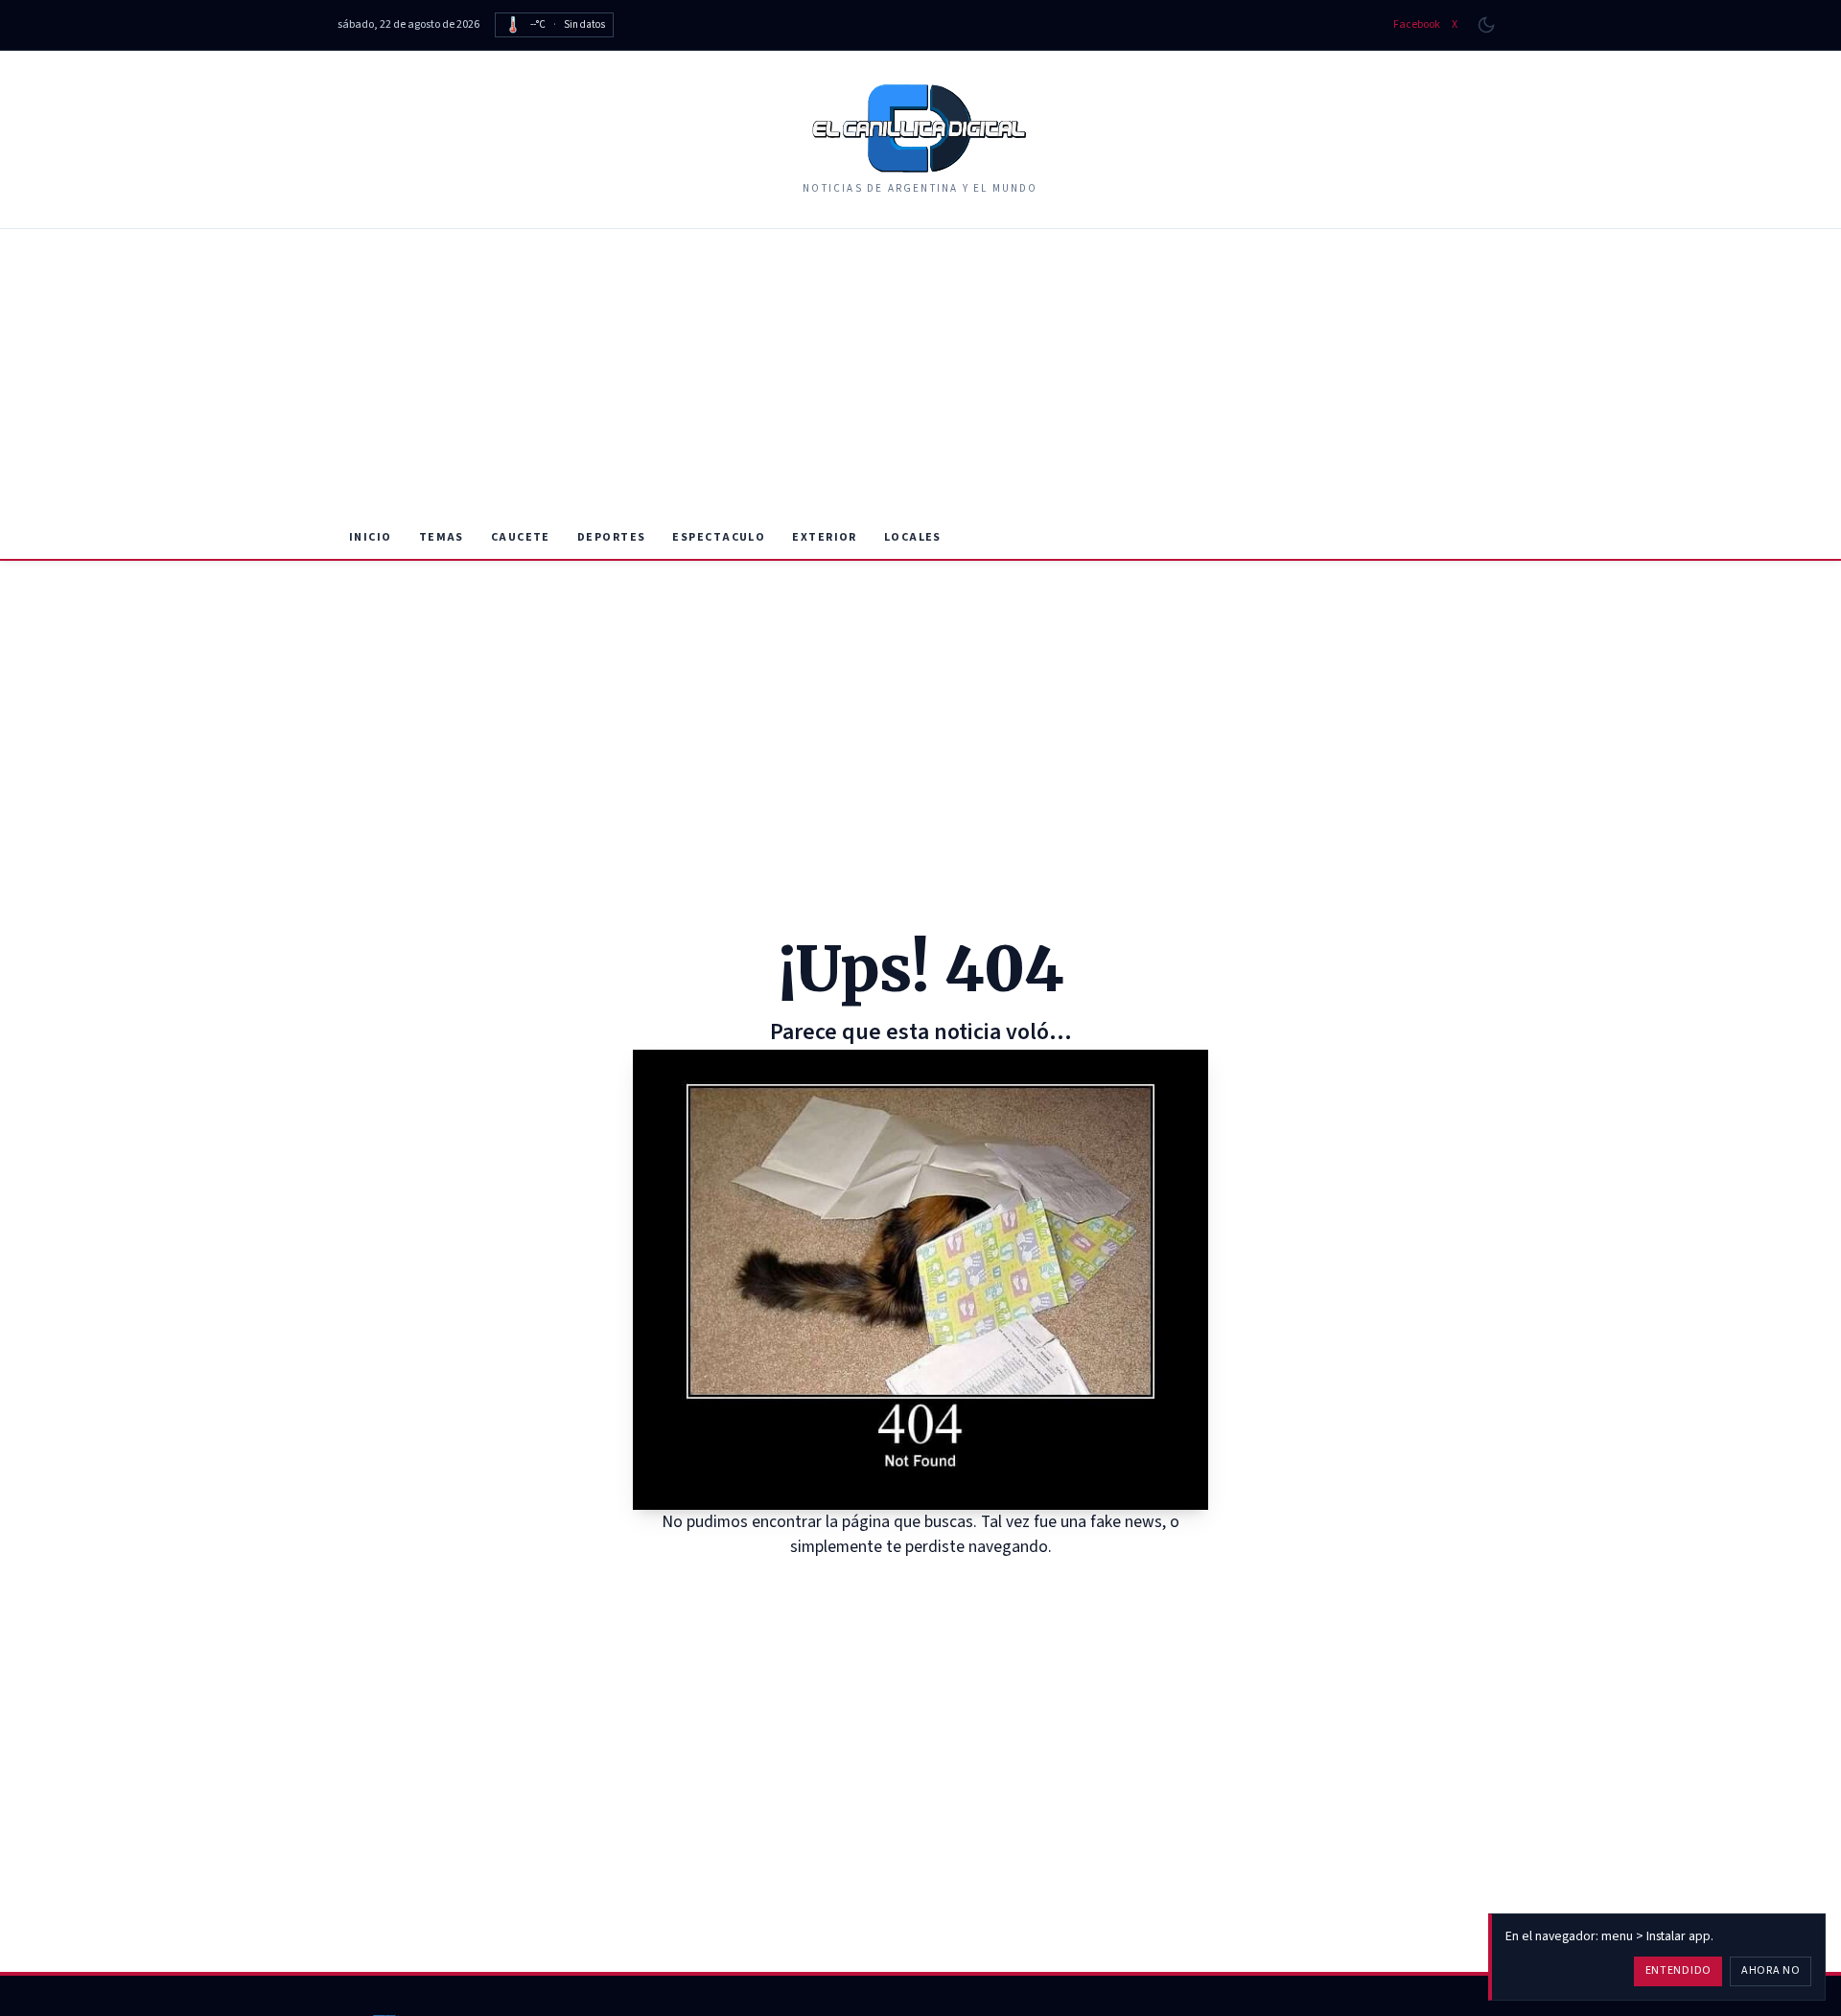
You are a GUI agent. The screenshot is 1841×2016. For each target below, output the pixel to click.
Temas (442, 537)
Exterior (825, 537)
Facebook (1417, 25)
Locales (913, 537)
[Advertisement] (920, 373)
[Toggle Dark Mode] (1486, 25)
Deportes (612, 537)
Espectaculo (719, 537)
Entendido (1678, 1970)
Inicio (371, 537)
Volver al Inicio (934, 1584)
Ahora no (1771, 1970)
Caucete (521, 537)
